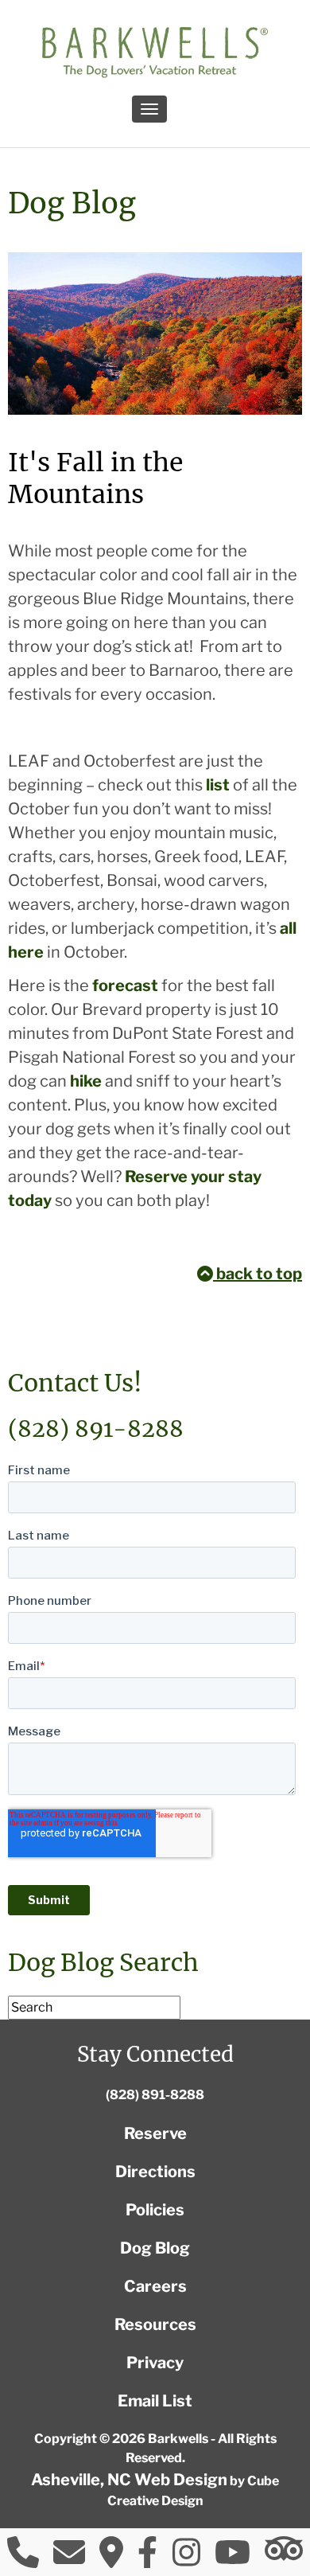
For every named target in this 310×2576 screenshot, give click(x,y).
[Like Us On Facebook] (147, 2558)
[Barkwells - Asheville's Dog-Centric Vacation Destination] (155, 53)
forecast (125, 986)
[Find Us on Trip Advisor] (284, 2549)
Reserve (155, 2133)
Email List (155, 2401)
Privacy (155, 2363)
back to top (258, 1274)
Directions (155, 2172)
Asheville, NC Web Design (129, 2480)
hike (86, 1081)
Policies (155, 2210)
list (218, 785)
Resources (155, 2324)
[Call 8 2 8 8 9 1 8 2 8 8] (23, 2558)
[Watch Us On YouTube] (232, 2558)
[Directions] (111, 2558)
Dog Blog (155, 2248)
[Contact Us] (69, 2558)
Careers (155, 2286)
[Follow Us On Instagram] (186, 2558)
